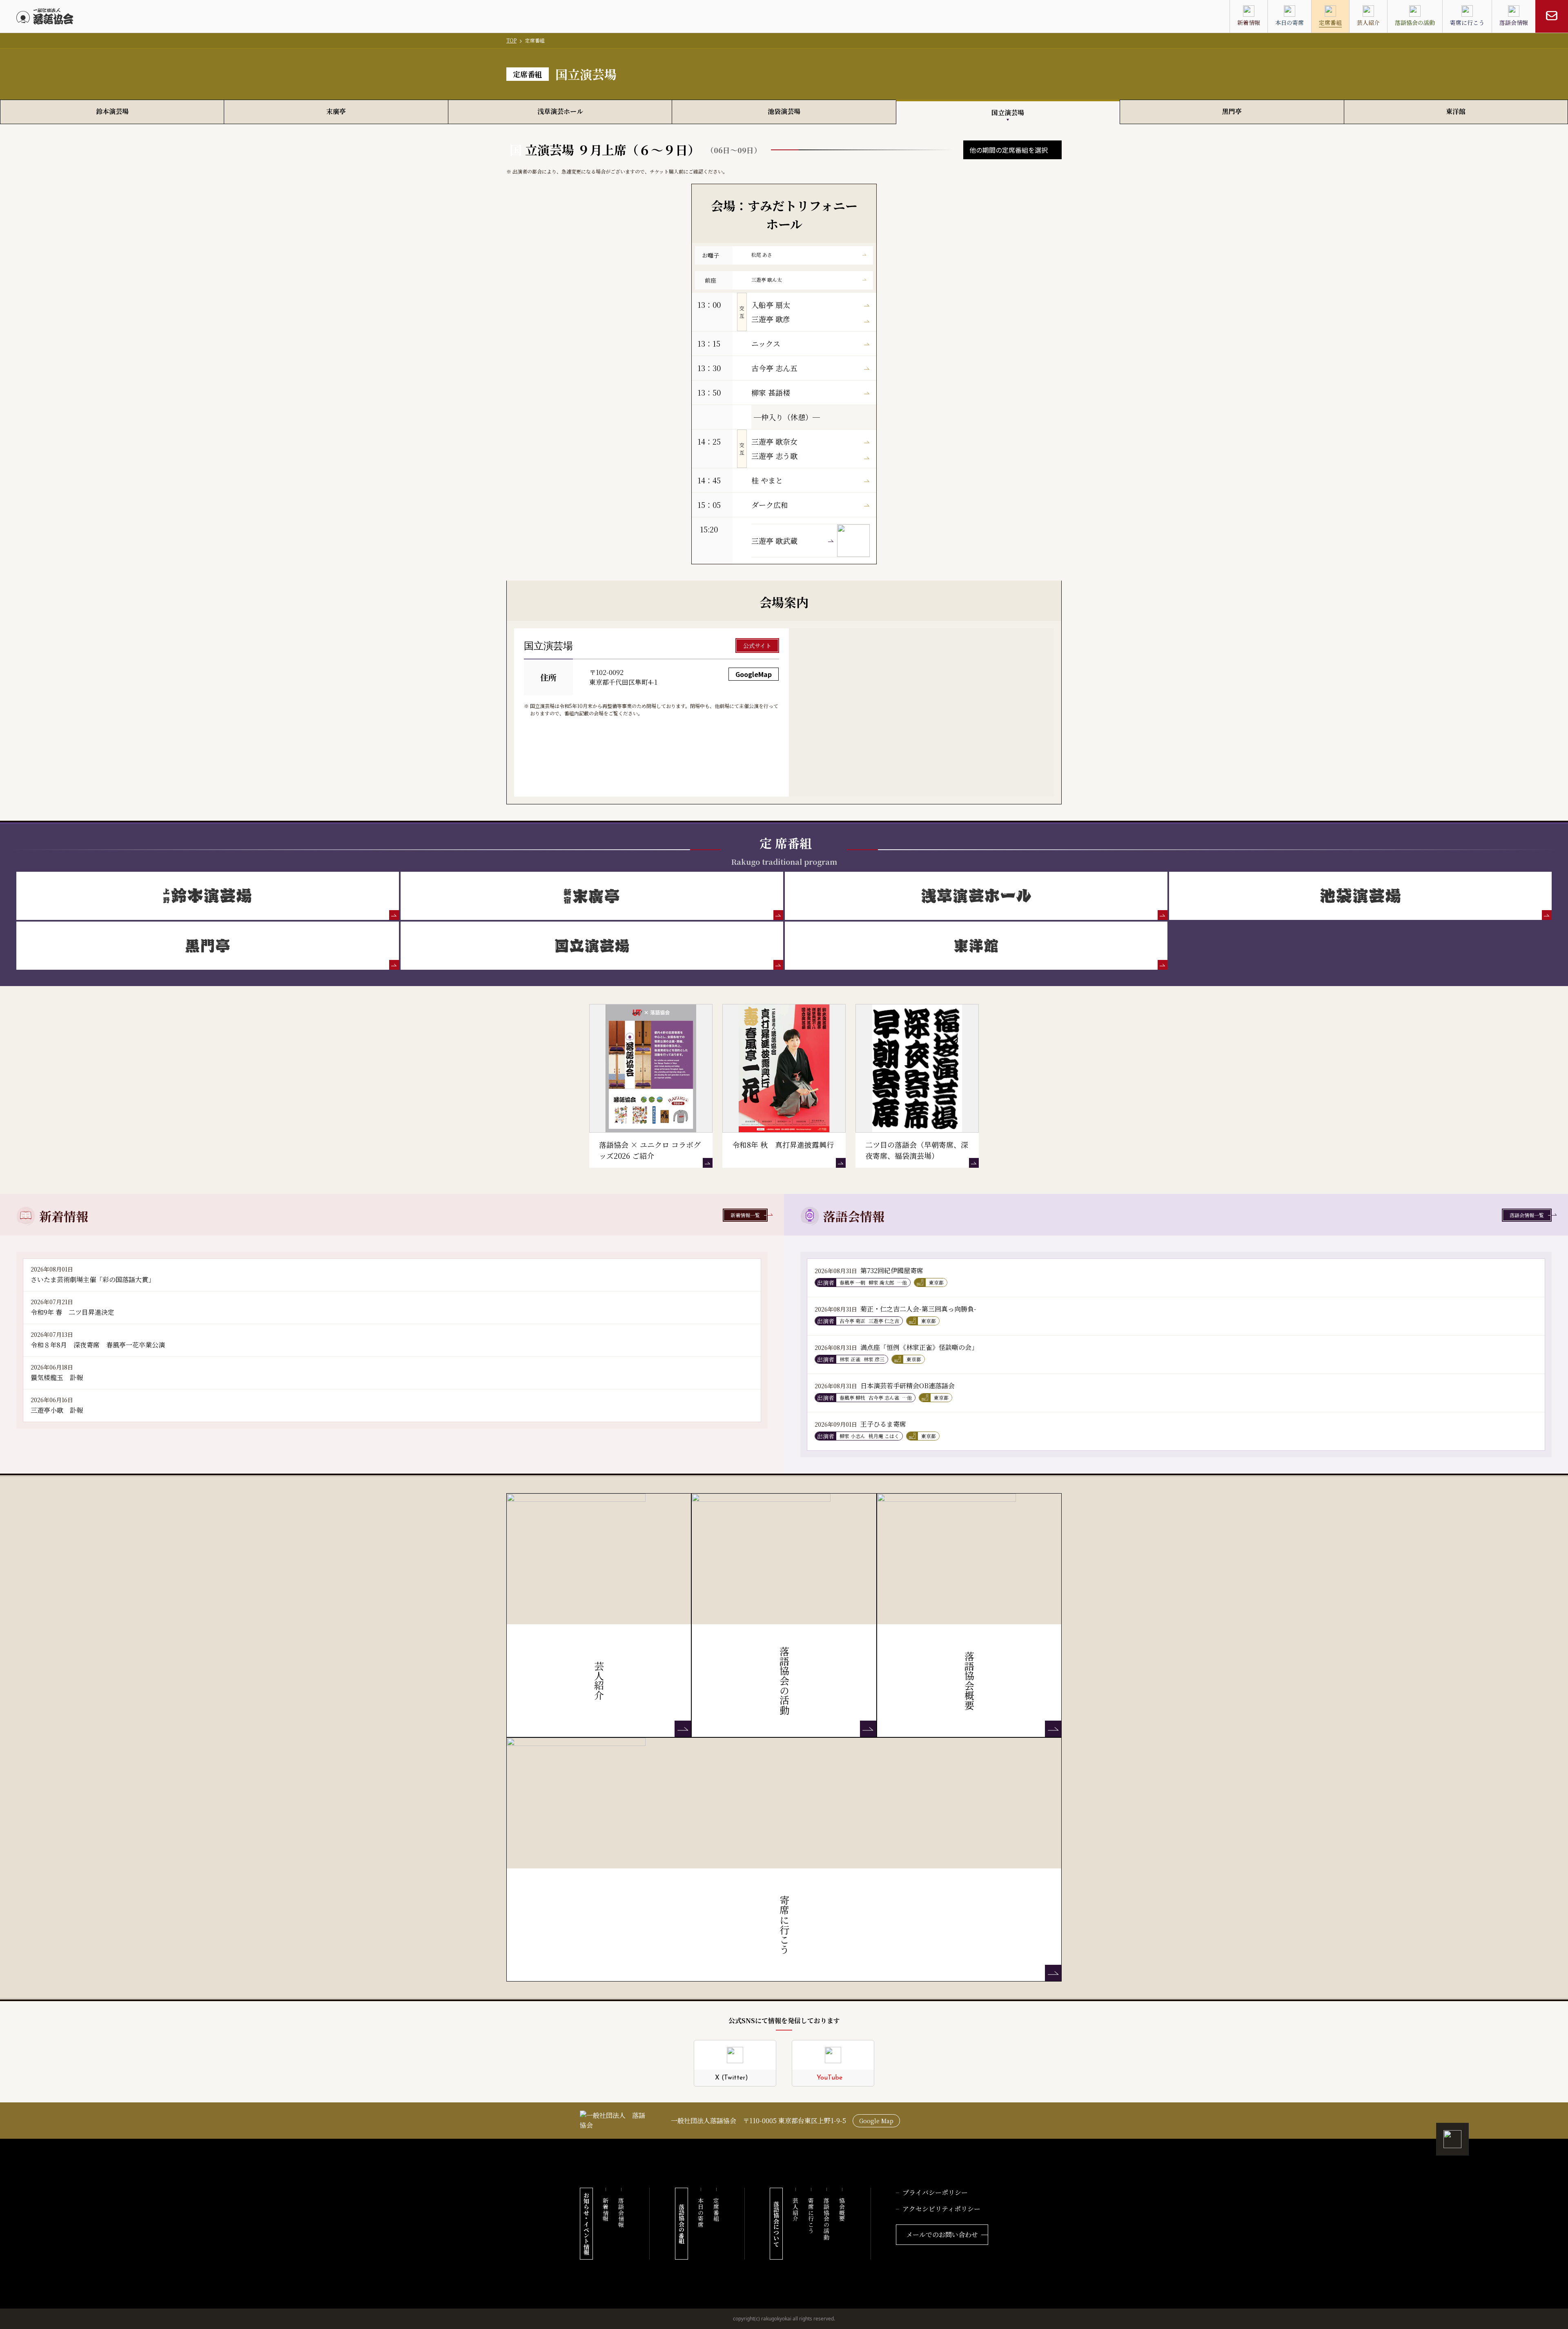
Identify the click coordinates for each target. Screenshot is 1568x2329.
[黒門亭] (208, 946)
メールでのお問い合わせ (942, 2234)
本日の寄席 (701, 2213)
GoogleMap (754, 674)
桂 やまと (767, 480)
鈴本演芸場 (112, 111)
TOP (511, 40)
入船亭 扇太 (771, 305)
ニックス (766, 343)
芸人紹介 (795, 2210)
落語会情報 (621, 2213)
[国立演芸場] (592, 946)
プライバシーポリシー (935, 2192)
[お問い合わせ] (1552, 16)
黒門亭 (1232, 111)
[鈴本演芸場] (208, 896)
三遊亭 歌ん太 (767, 279)
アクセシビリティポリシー (941, 2209)
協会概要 (842, 2210)
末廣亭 (336, 111)
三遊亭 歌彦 (771, 319)
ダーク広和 (770, 505)
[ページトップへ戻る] (1452, 2139)
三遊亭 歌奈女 (774, 441)
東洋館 (1456, 111)
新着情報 (606, 2210)
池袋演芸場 (784, 111)
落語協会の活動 (826, 2219)
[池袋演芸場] (1360, 896)
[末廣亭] (592, 896)
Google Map (876, 2121)
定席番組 (716, 2210)
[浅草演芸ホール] (976, 896)
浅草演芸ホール (560, 111)
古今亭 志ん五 (774, 368)
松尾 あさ (762, 255)
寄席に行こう (811, 2216)
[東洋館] (976, 946)
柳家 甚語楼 (771, 392)
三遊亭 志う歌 (774, 456)
